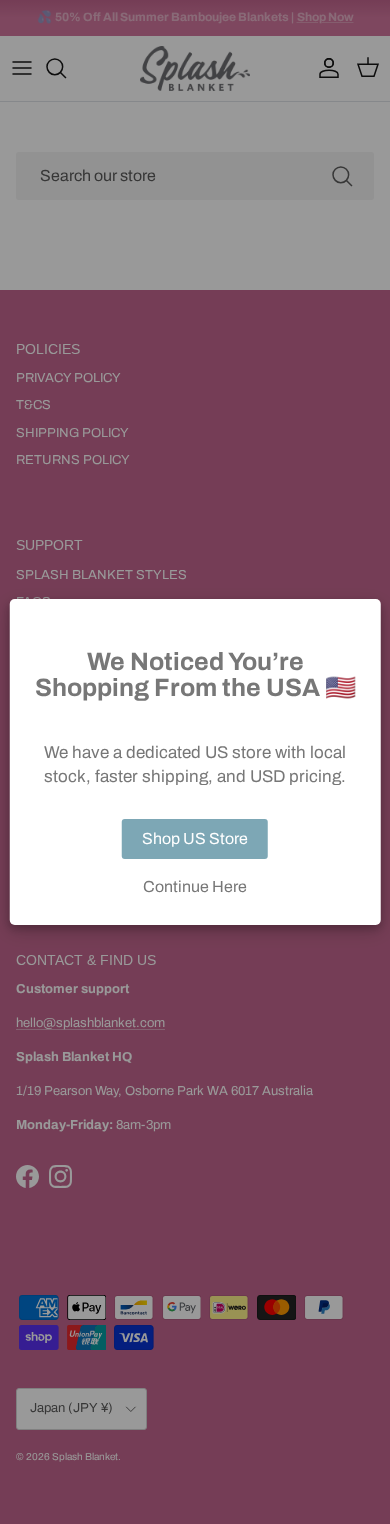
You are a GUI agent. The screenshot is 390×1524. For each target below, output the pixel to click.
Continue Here (195, 887)
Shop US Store (195, 838)
